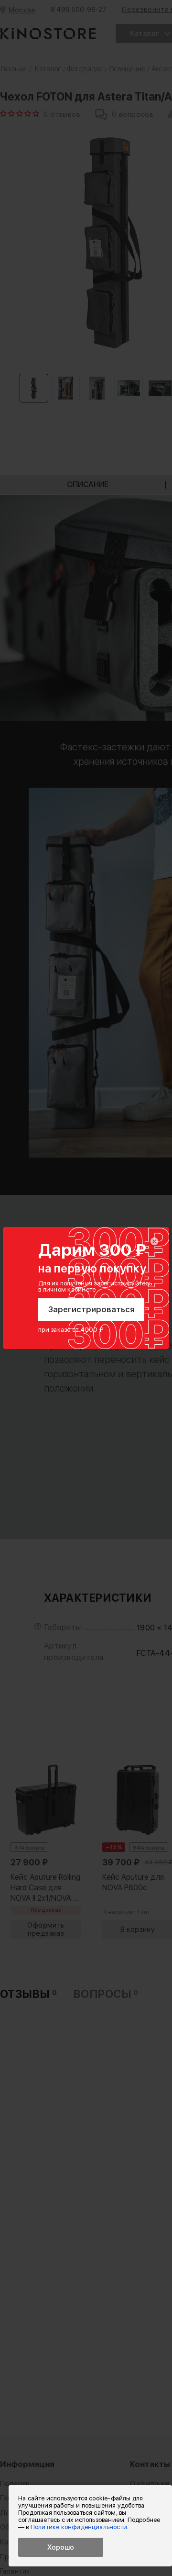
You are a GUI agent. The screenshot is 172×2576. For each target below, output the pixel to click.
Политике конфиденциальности (79, 2527)
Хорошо (61, 2547)
